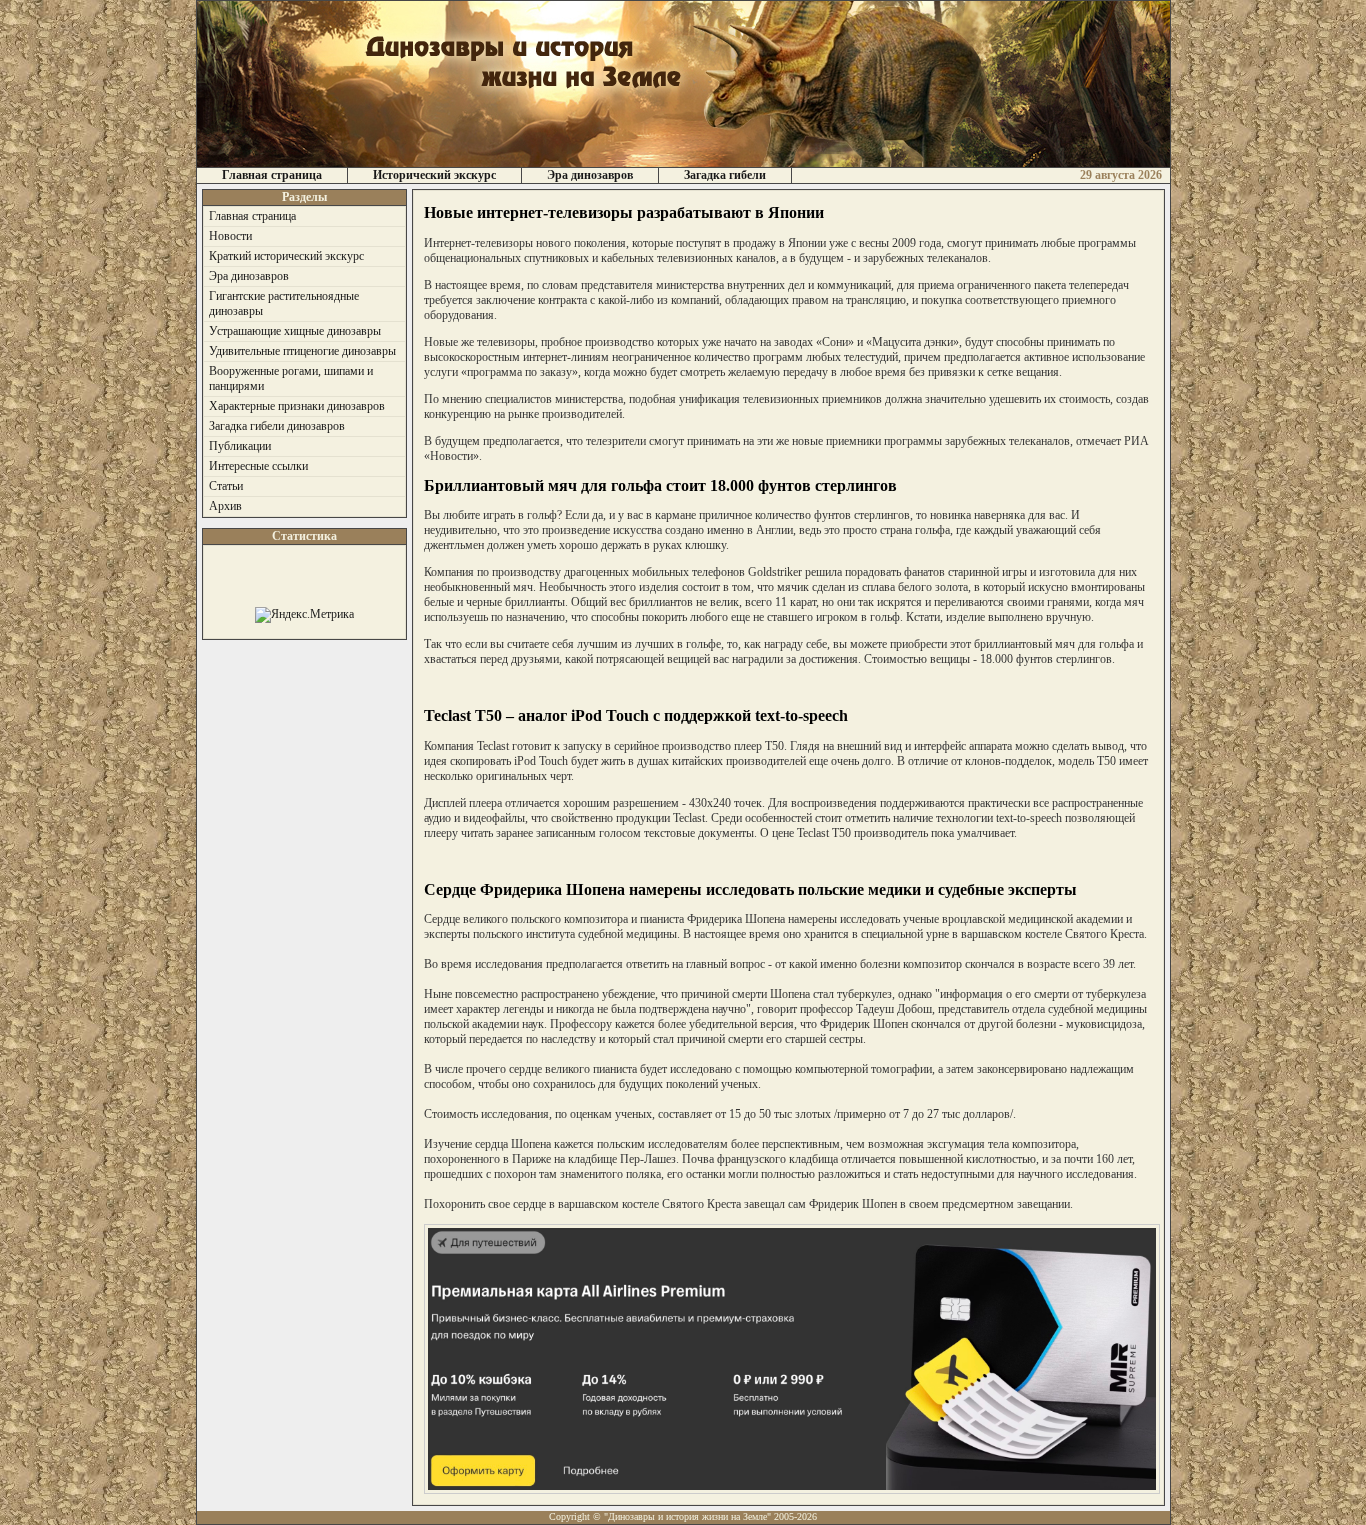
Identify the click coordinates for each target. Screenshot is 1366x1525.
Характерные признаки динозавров (297, 406)
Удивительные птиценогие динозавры (302, 351)
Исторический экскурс (434, 175)
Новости (230, 236)
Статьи (226, 486)
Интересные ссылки (258, 466)
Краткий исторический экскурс (286, 256)
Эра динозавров (590, 175)
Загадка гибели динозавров (277, 426)
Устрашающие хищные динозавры (295, 331)
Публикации (240, 446)
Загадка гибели (725, 175)
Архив (225, 506)
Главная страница (272, 175)
